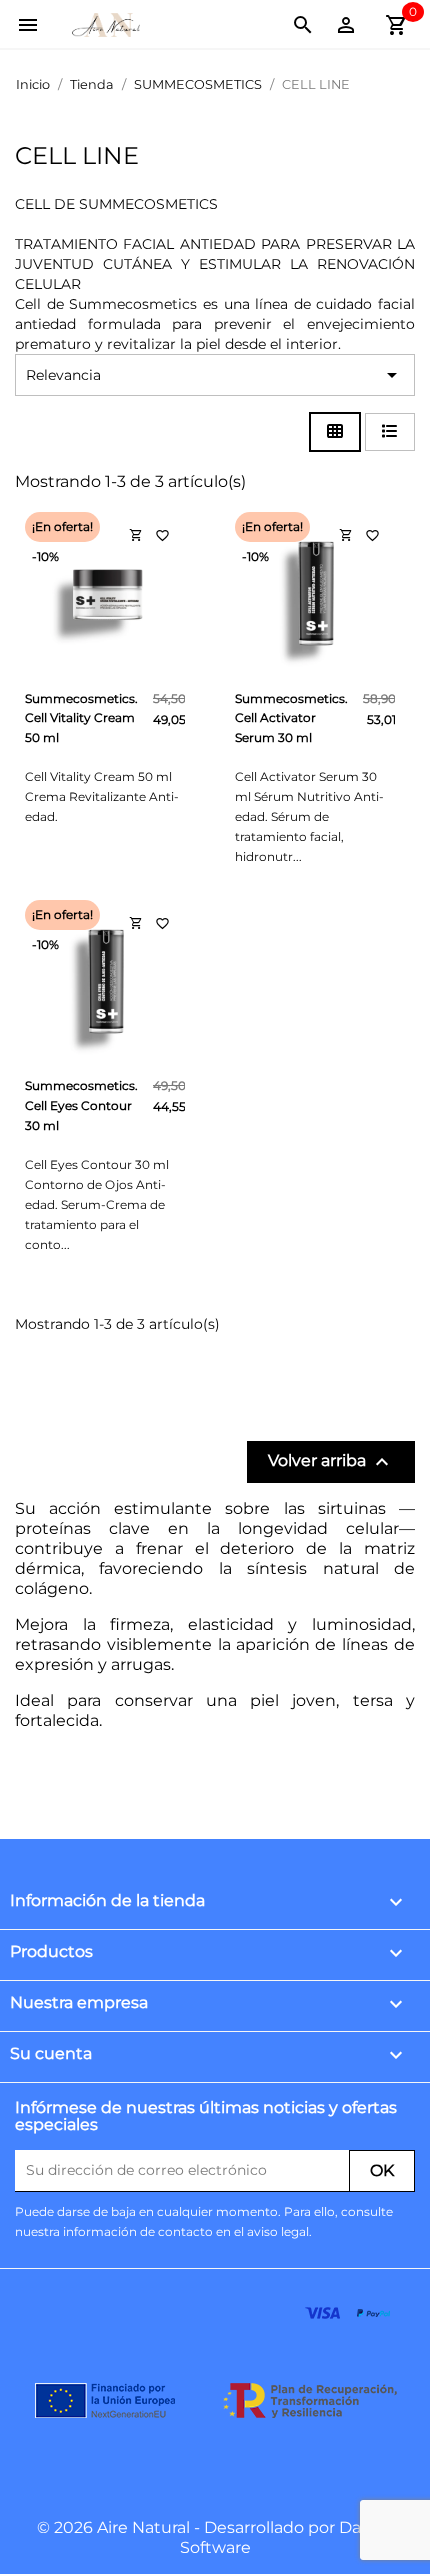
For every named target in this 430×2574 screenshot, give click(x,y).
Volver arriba (331, 1462)
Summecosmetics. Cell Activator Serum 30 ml (291, 718)
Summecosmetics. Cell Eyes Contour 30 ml (81, 1105)
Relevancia (215, 375)
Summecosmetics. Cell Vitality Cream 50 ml (81, 718)
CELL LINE (77, 155)
